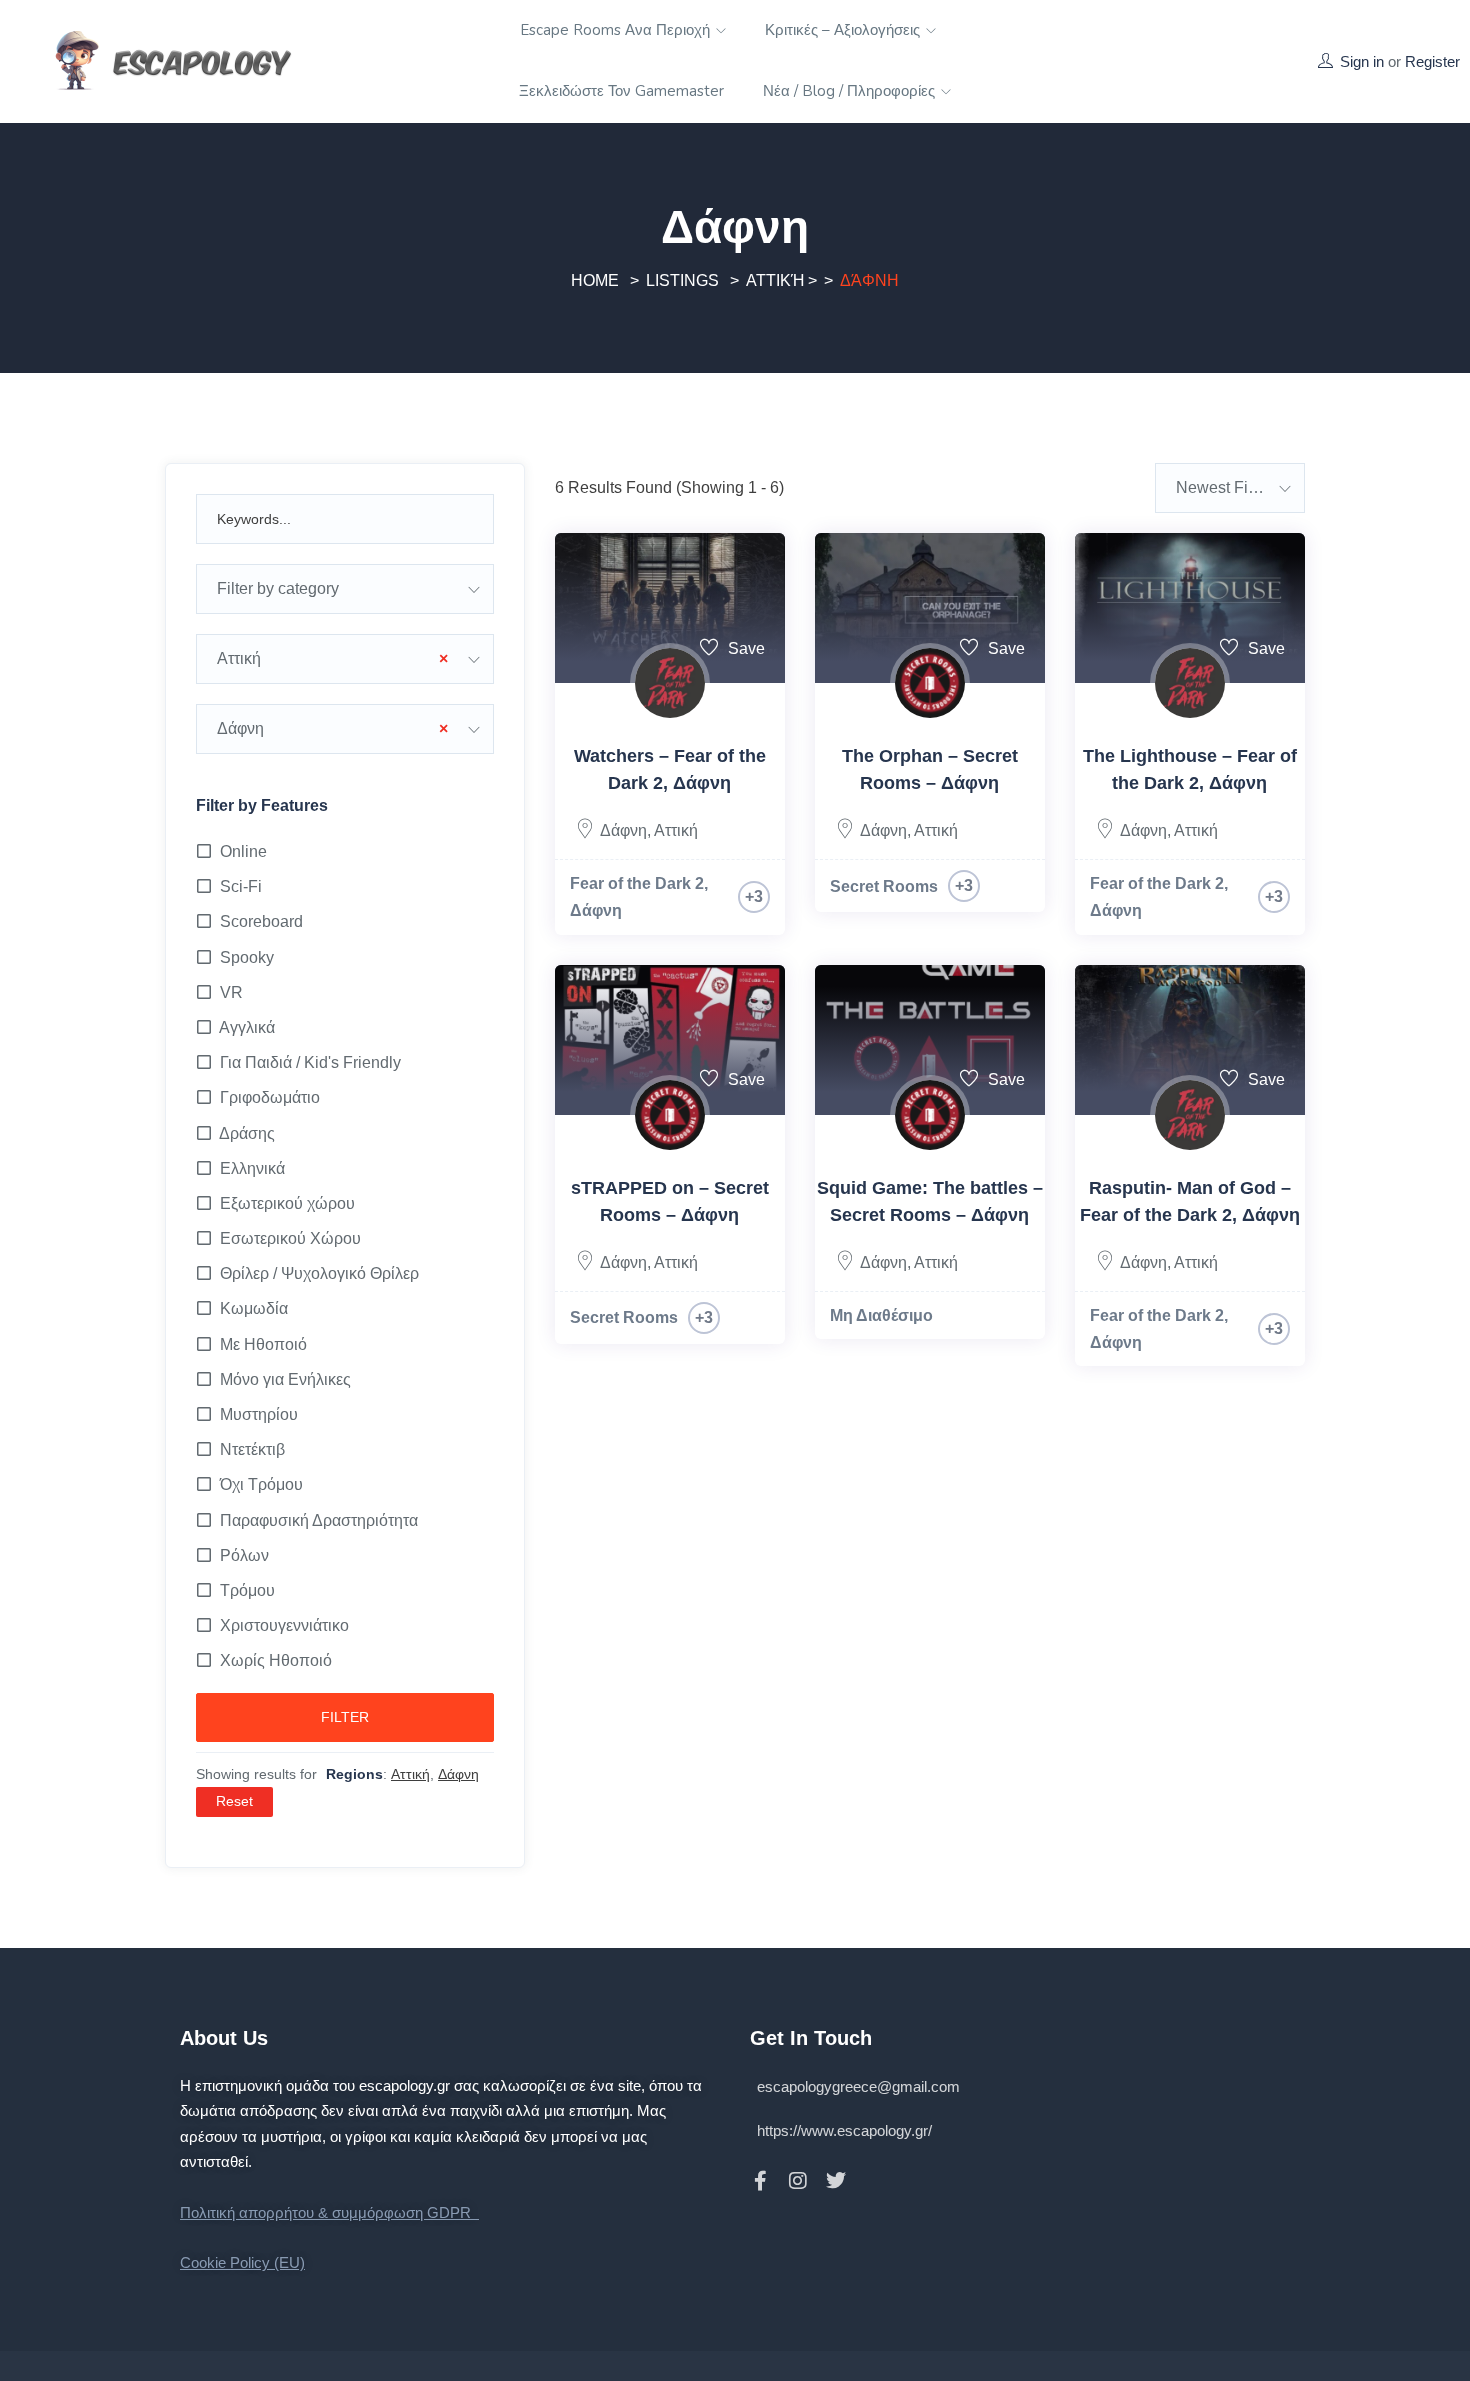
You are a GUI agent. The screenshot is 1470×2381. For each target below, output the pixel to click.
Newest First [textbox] (1220, 487)
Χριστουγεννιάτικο (284, 1625)
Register (1432, 61)
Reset (234, 1801)
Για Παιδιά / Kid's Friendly (310, 1062)
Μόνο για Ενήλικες (285, 1379)
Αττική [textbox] (332, 658)
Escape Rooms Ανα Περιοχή (617, 30)
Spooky (247, 957)
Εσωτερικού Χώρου (290, 1238)
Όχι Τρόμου (261, 1484)
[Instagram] (798, 2181)
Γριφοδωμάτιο (270, 1097)
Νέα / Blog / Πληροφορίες (851, 91)
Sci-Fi (241, 886)
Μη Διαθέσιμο (881, 1315)
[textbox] (345, 589)
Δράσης (247, 1133)
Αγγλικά (247, 1027)
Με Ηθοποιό (263, 1344)
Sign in (1362, 61)
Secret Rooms (884, 886)
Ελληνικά (252, 1168)
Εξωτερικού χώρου (287, 1203)
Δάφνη (623, 830)
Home (595, 280)
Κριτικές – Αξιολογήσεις (844, 30)
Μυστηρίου (259, 1414)
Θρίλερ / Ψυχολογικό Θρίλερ (319, 1273)
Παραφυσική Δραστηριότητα (319, 1520)
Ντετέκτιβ (252, 1449)
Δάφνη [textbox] (332, 728)
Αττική (775, 280)
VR (231, 992)
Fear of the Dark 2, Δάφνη (639, 897)
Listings (682, 280)
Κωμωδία (254, 1308)
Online (243, 851)
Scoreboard (261, 921)
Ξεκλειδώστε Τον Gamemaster (621, 91)
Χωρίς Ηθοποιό (276, 1660)
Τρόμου (247, 1590)
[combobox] (345, 589)
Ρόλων (244, 1555)
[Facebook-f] (760, 2181)
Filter (345, 1717)
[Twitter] (836, 2181)
